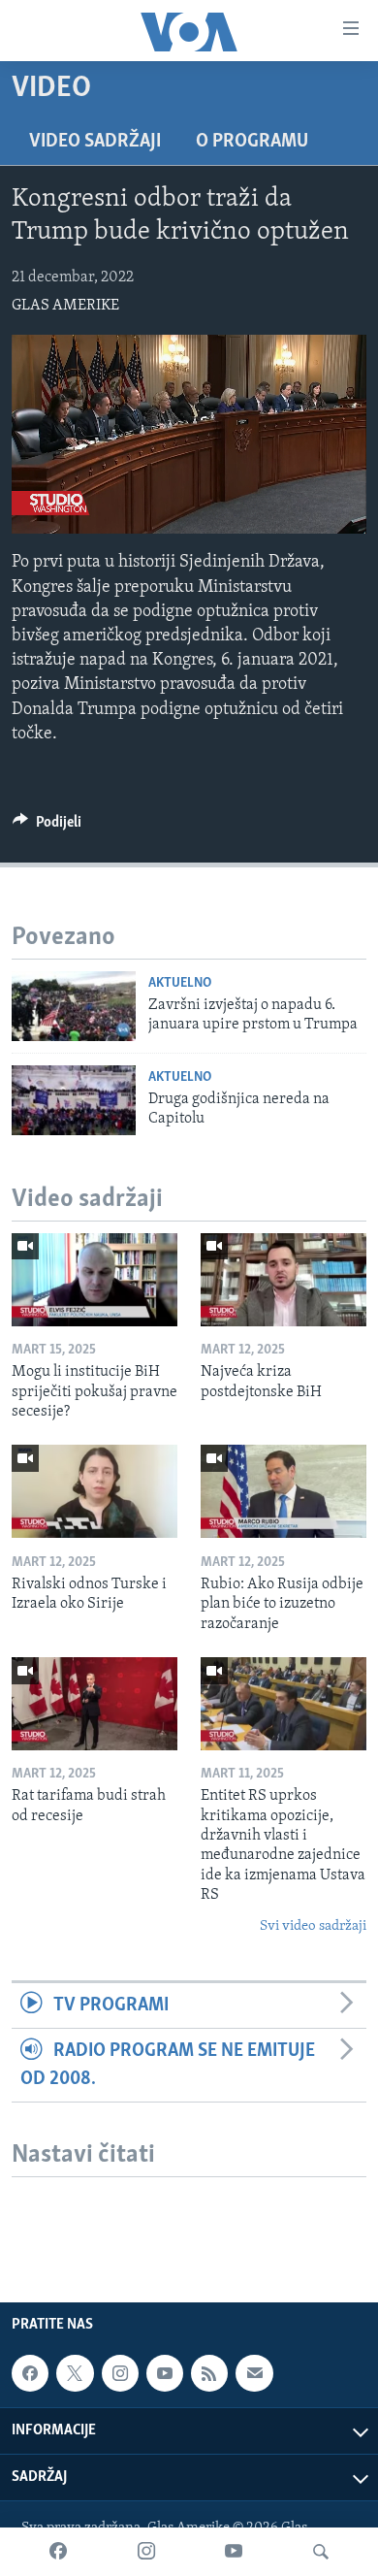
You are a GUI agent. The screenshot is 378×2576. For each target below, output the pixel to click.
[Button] (47, 827)
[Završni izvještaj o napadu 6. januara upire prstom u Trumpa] (74, 1006)
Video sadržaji (95, 142)
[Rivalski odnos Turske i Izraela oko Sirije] (94, 1491)
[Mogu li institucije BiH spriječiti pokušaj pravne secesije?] (94, 1280)
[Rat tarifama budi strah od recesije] (94, 1704)
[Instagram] (146, 2552)
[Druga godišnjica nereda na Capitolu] (74, 1100)
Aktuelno (180, 983)
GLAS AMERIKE (65, 306)
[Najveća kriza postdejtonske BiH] (283, 1280)
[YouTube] (234, 2552)
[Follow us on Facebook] (30, 2373)
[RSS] (209, 2373)
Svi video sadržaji (313, 1926)
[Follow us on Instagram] (120, 2373)
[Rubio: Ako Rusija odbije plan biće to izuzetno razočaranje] (283, 1491)
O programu (252, 142)
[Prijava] (254, 2373)
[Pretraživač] (321, 2552)
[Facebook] (58, 2552)
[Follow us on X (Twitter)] (75, 2373)
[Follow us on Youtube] (165, 2373)
